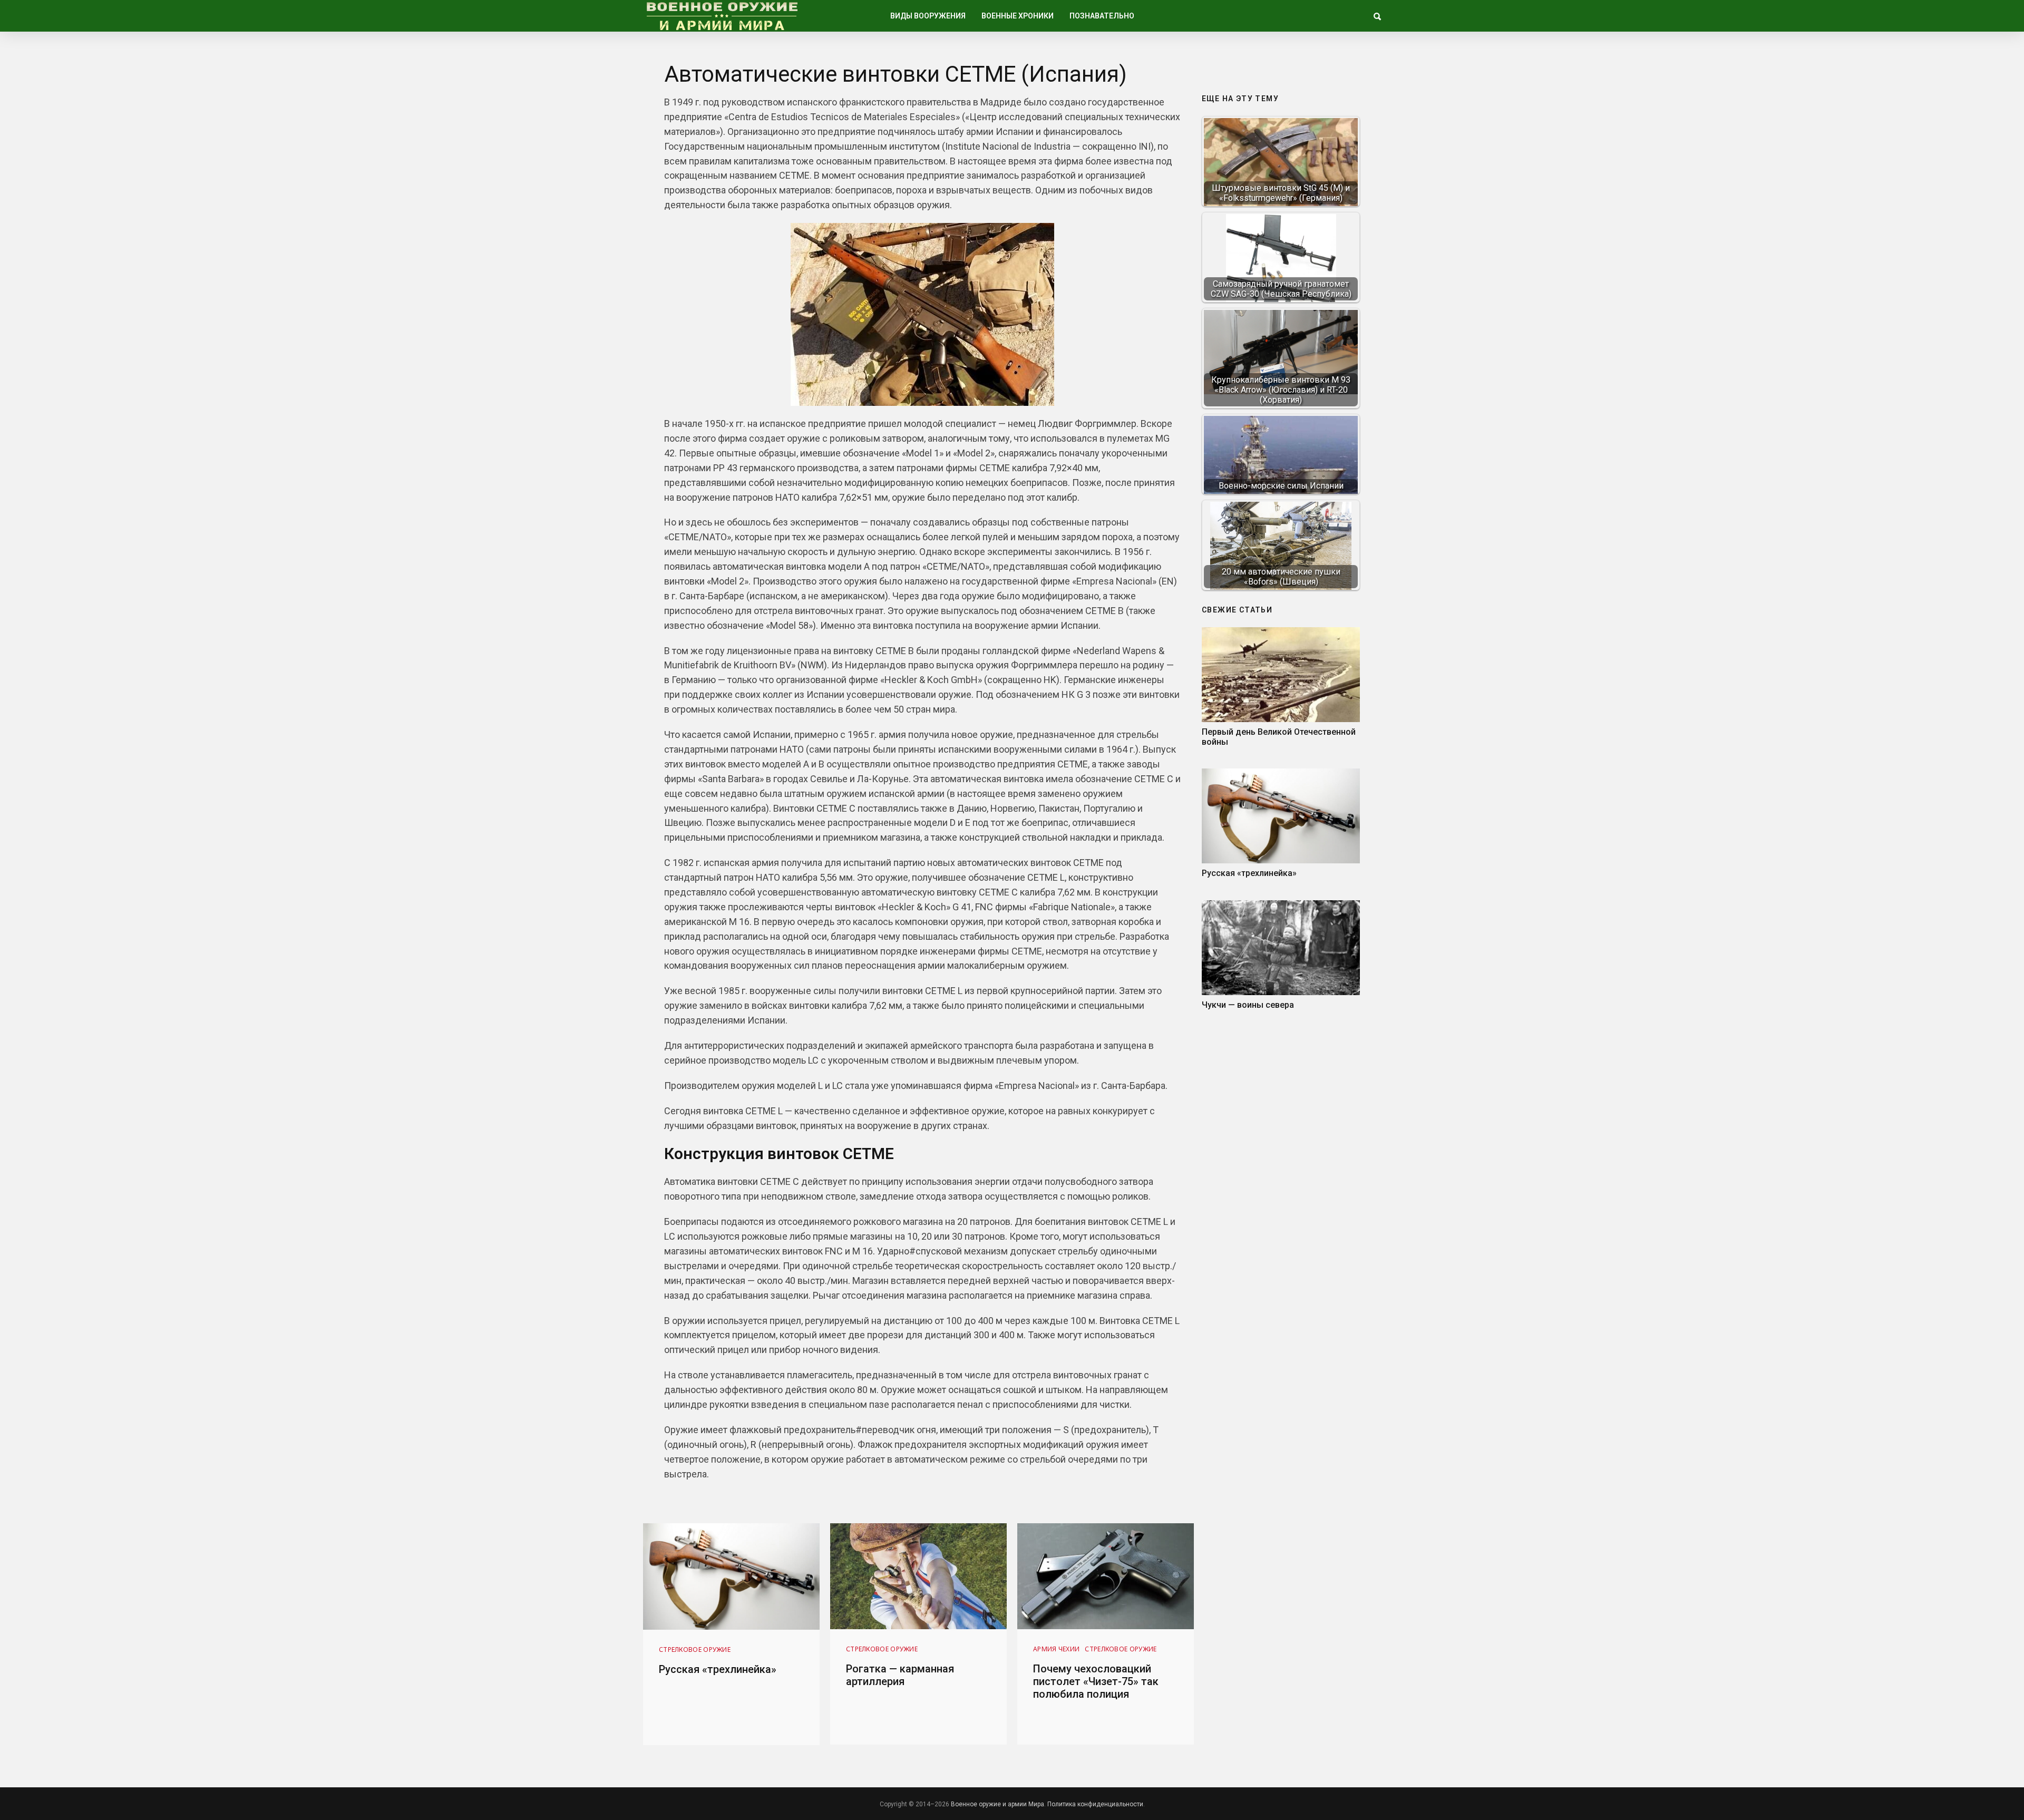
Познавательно (1102, 16)
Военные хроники (1018, 16)
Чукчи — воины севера (1248, 1005)
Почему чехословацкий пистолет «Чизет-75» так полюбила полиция (1096, 1681)
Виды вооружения (928, 16)
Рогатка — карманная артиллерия (900, 1675)
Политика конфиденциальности (1095, 1804)
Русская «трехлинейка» (1249, 873)
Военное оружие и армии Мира (998, 1804)
